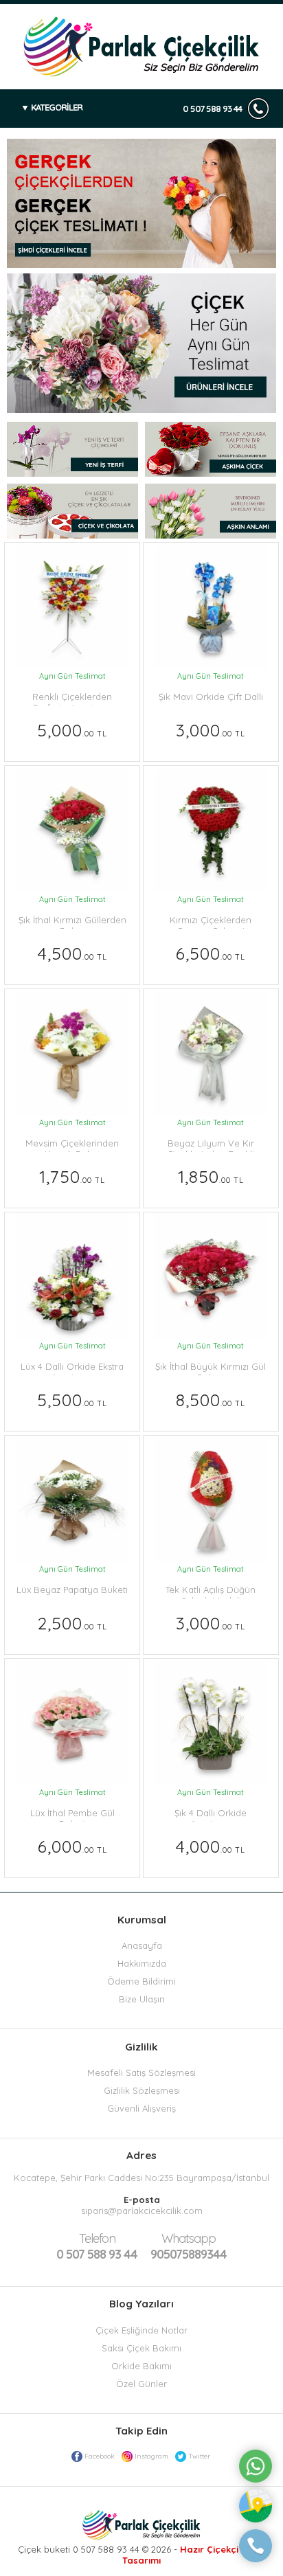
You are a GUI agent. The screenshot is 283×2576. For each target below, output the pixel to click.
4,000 (211, 1846)
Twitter (199, 2456)
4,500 (72, 953)
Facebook (100, 2456)
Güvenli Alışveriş (141, 2108)
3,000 (211, 730)
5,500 (72, 1400)
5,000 (72, 730)
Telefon (97, 2238)
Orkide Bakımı (141, 2366)
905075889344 (189, 2246)
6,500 (211, 953)
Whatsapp (189, 2238)
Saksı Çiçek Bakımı (141, 2348)
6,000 (72, 1846)
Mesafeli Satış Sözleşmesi (141, 2072)
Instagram (151, 2456)
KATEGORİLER (57, 107)
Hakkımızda (142, 1963)
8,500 (211, 1400)
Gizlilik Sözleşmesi (142, 2090)
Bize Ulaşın (142, 1999)
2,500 (72, 1623)
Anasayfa (142, 1945)
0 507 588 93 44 (212, 109)
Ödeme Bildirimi (141, 1981)
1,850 (211, 1176)
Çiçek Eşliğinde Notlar (141, 2330)
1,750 (72, 1176)
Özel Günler (141, 2384)
